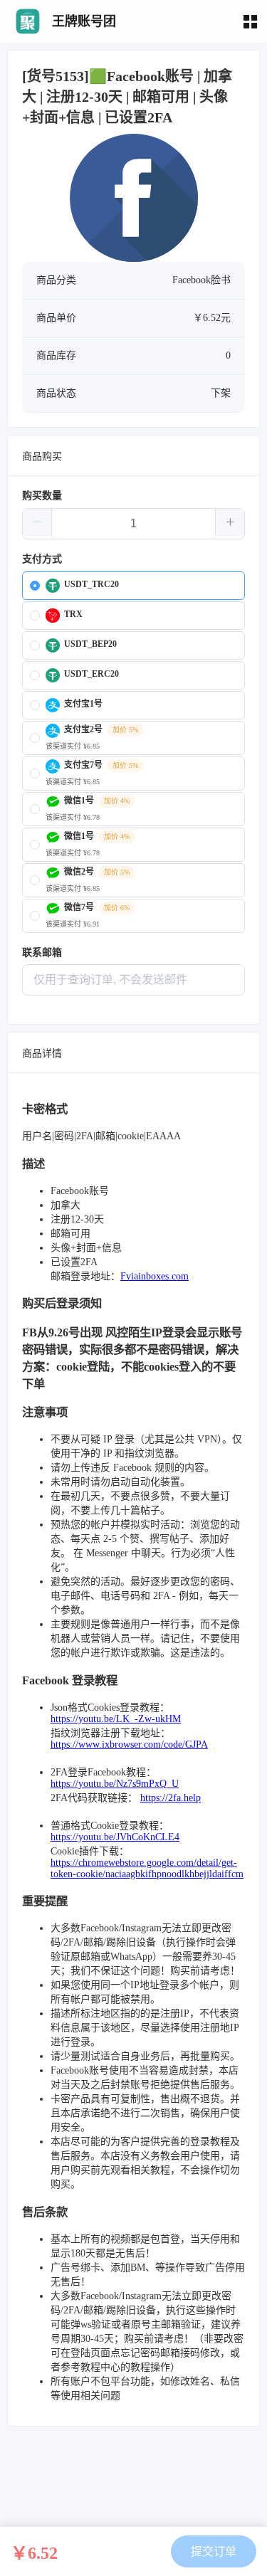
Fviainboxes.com (155, 1276)
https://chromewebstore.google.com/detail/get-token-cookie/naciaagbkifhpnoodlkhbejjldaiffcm (147, 1868)
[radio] (133, 586)
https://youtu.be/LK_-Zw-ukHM (116, 1719)
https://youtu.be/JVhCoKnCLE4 (115, 1837)
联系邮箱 (42, 952)
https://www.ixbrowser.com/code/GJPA (129, 1744)
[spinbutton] (133, 524)
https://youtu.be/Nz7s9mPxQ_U (115, 1784)
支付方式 (42, 559)
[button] (37, 522)
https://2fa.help (171, 1798)
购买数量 (42, 496)
